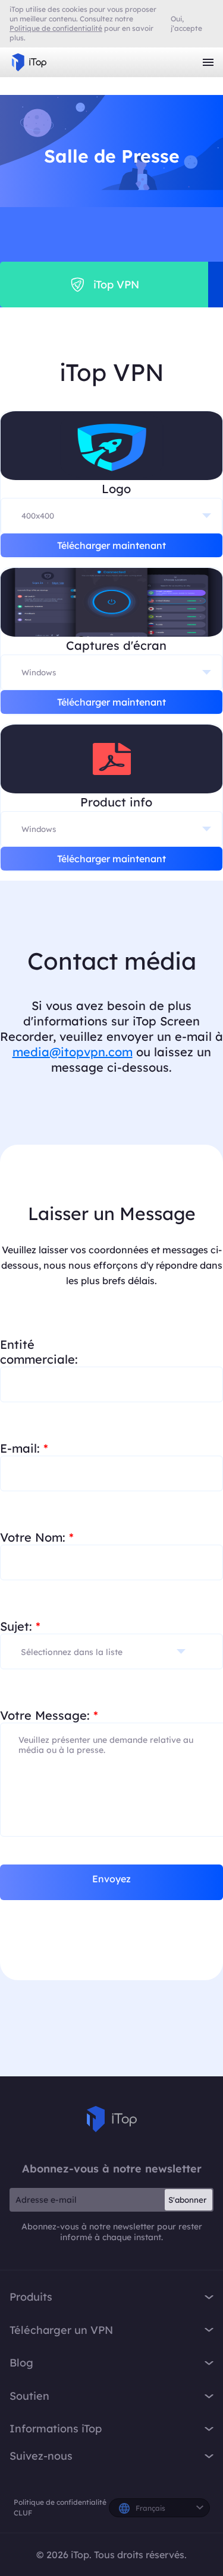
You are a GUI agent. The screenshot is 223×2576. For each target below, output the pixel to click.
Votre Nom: (37, 1537)
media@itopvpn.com (73, 1052)
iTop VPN (29, 62)
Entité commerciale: (39, 1352)
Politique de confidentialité (60, 2502)
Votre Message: (49, 1715)
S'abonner (187, 2200)
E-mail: (24, 1448)
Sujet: (20, 1626)
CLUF (23, 2513)
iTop (112, 2119)
